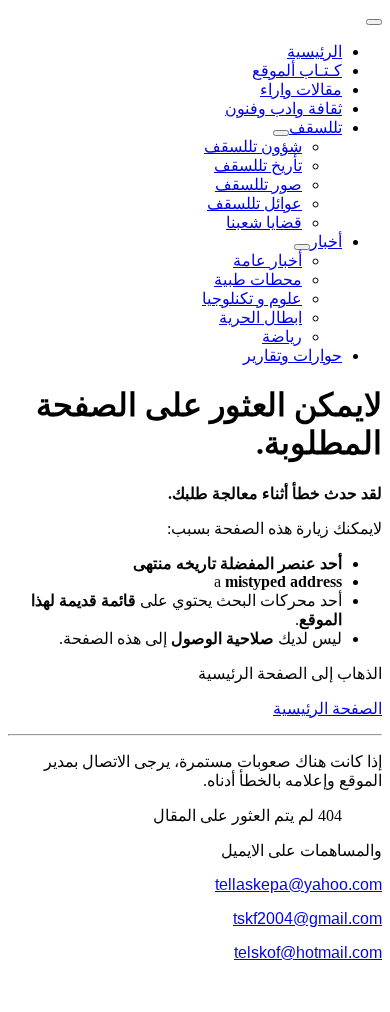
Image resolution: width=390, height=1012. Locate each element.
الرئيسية (314, 51)
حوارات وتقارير (292, 355)
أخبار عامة (267, 260)
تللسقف (315, 127)
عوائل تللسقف (254, 203)
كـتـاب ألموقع (297, 70)
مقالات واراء (301, 89)
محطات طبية (258, 279)
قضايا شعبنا (264, 222)
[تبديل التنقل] (374, 22)
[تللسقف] (281, 133)
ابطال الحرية (260, 317)
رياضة (282, 336)
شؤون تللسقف (253, 146)
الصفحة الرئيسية (327, 708)
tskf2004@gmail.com (307, 918)
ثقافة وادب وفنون (283, 108)
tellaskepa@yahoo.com (298, 884)
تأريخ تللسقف (258, 165)
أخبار (326, 241)
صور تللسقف (258, 184)
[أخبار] (302, 247)
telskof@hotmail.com (308, 952)
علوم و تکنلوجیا (252, 298)
